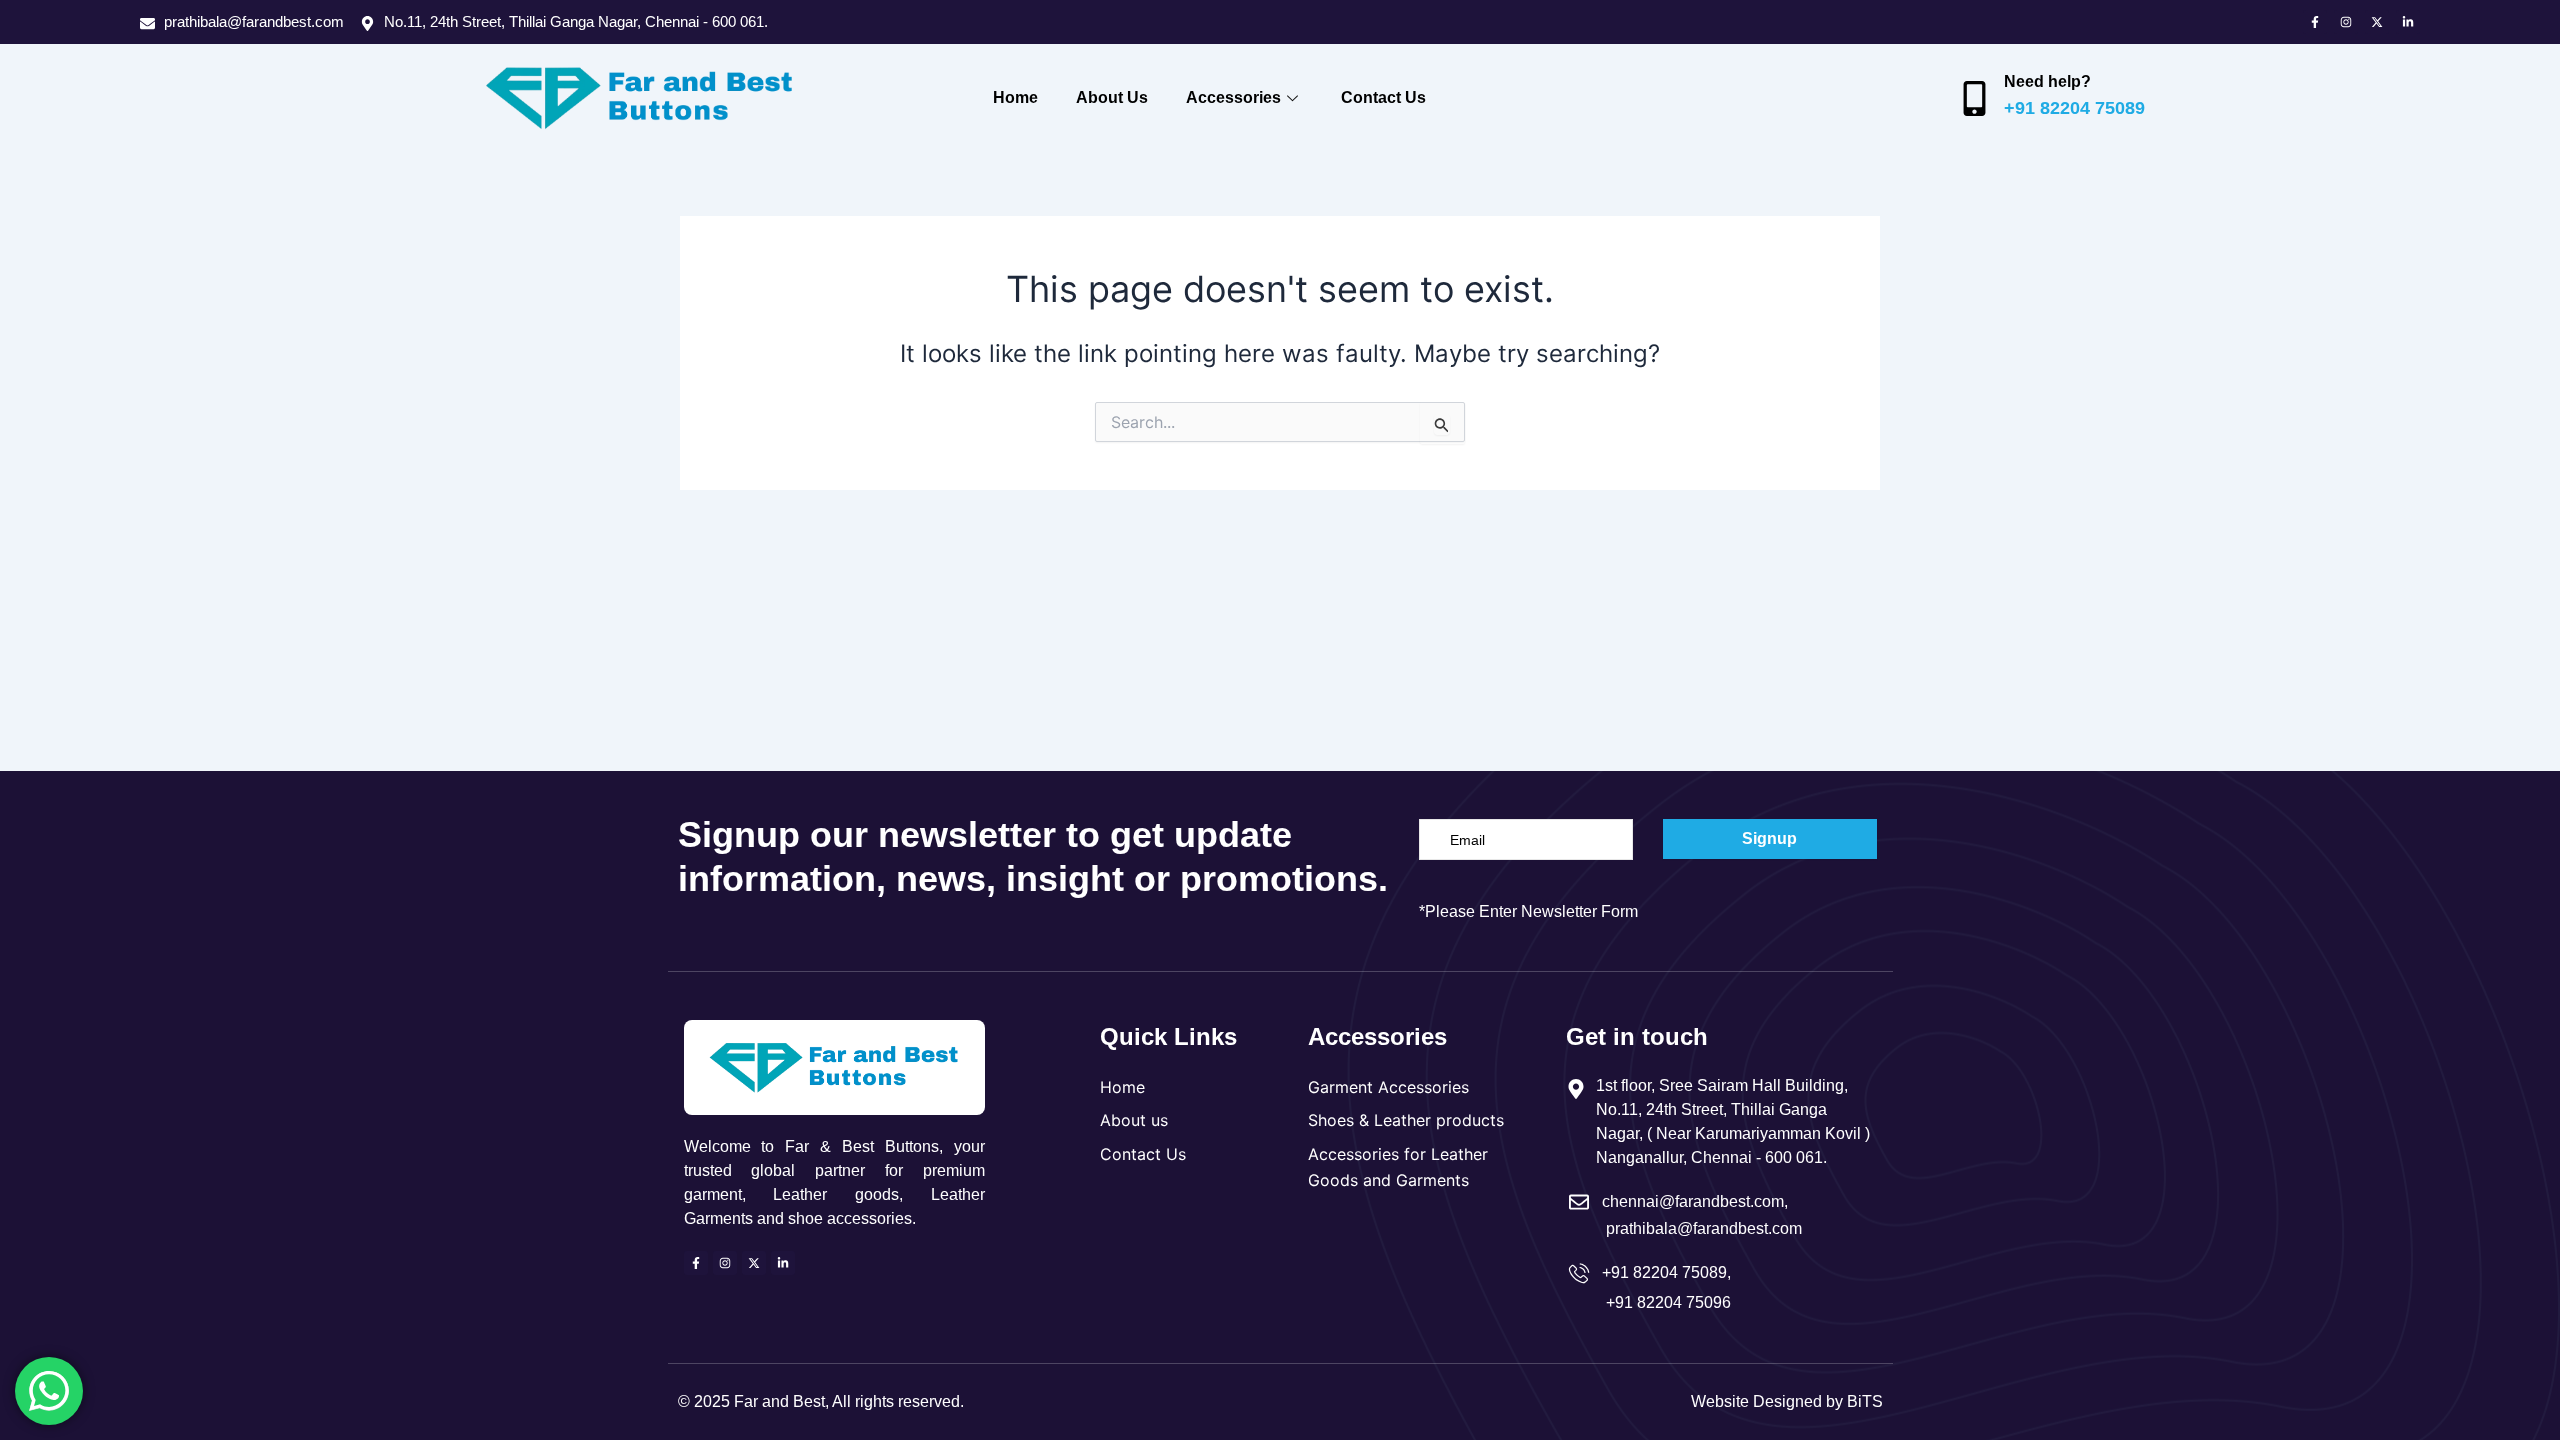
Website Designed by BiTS (1787, 1401)
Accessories (1233, 97)
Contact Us (1383, 97)
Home (1015, 97)
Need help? (2047, 81)
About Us (1112, 97)
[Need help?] (1974, 98)
